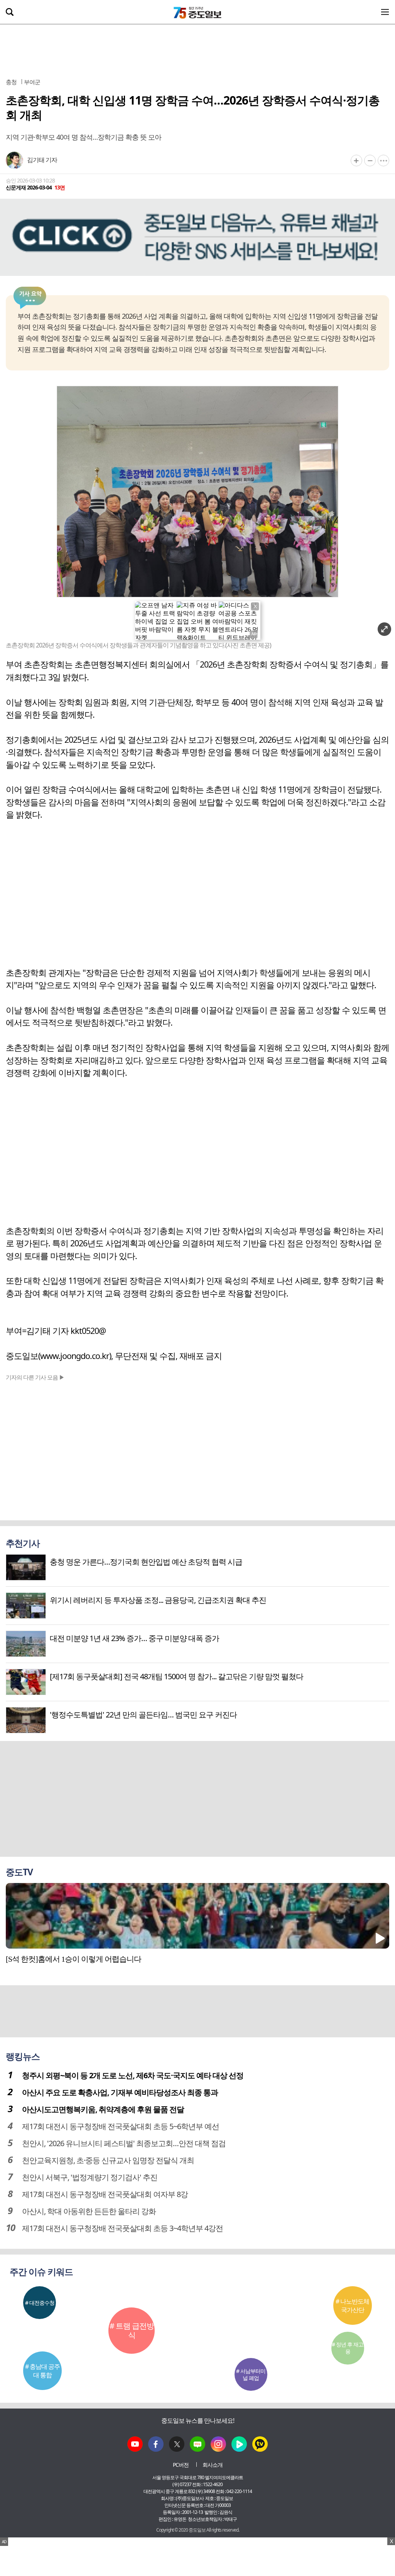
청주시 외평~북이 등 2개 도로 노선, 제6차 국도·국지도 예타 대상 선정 (133, 2075)
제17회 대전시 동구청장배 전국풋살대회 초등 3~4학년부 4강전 (122, 2228)
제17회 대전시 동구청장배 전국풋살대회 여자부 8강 (105, 2194)
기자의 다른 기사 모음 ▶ (35, 1377)
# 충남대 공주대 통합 (42, 2371)
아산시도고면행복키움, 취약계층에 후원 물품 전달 (103, 2109)
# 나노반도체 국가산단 (352, 2306)
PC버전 (181, 2465)
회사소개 (213, 2465)
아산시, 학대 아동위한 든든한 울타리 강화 (89, 2211)
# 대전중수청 (40, 2303)
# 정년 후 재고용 (348, 2348)
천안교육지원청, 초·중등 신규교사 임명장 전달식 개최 (108, 2160)
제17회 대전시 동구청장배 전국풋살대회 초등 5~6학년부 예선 (121, 2126)
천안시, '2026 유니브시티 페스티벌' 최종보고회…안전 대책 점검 (124, 2143)
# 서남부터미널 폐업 (251, 2374)
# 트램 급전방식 (132, 2330)
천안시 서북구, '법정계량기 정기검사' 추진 (90, 2177)
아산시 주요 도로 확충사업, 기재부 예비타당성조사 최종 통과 (120, 2092)
